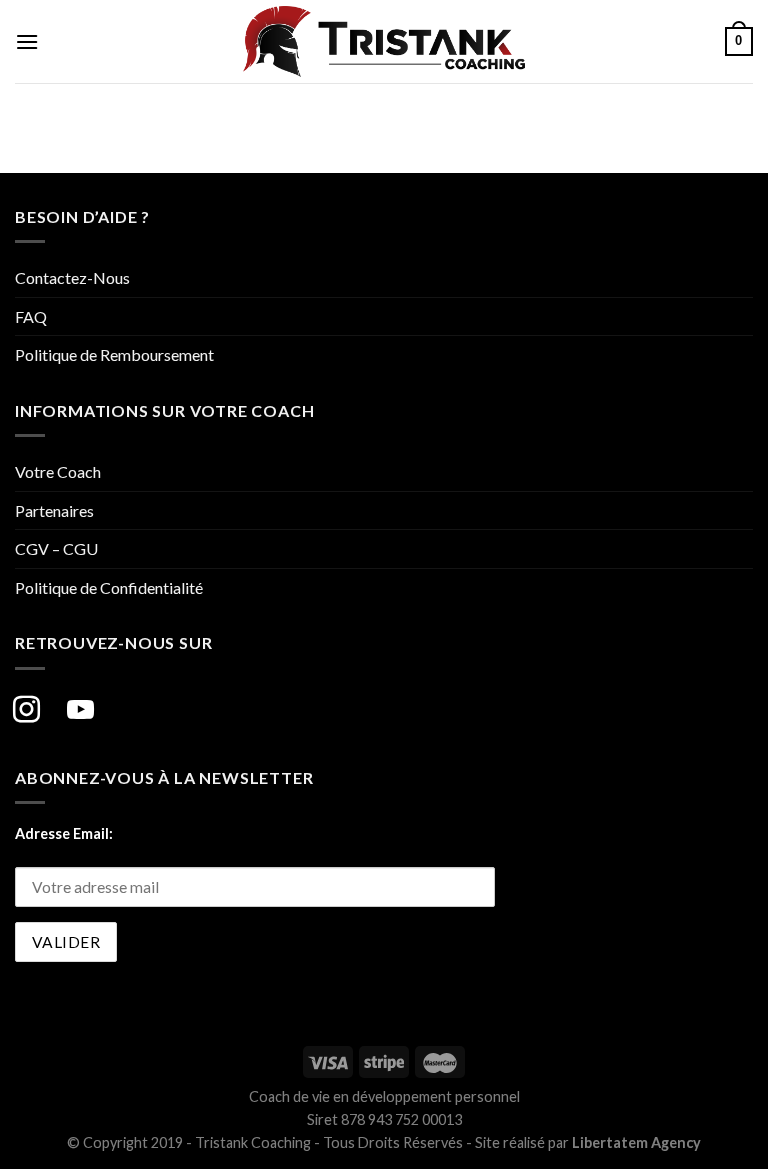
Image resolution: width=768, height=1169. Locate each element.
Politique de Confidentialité (109, 587)
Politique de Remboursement (114, 354)
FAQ (31, 316)
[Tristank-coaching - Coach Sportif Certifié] (384, 41)
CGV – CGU (56, 548)
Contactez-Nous (72, 277)
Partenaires (54, 510)
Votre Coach (58, 471)
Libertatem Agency (636, 1142)
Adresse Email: (64, 833)
